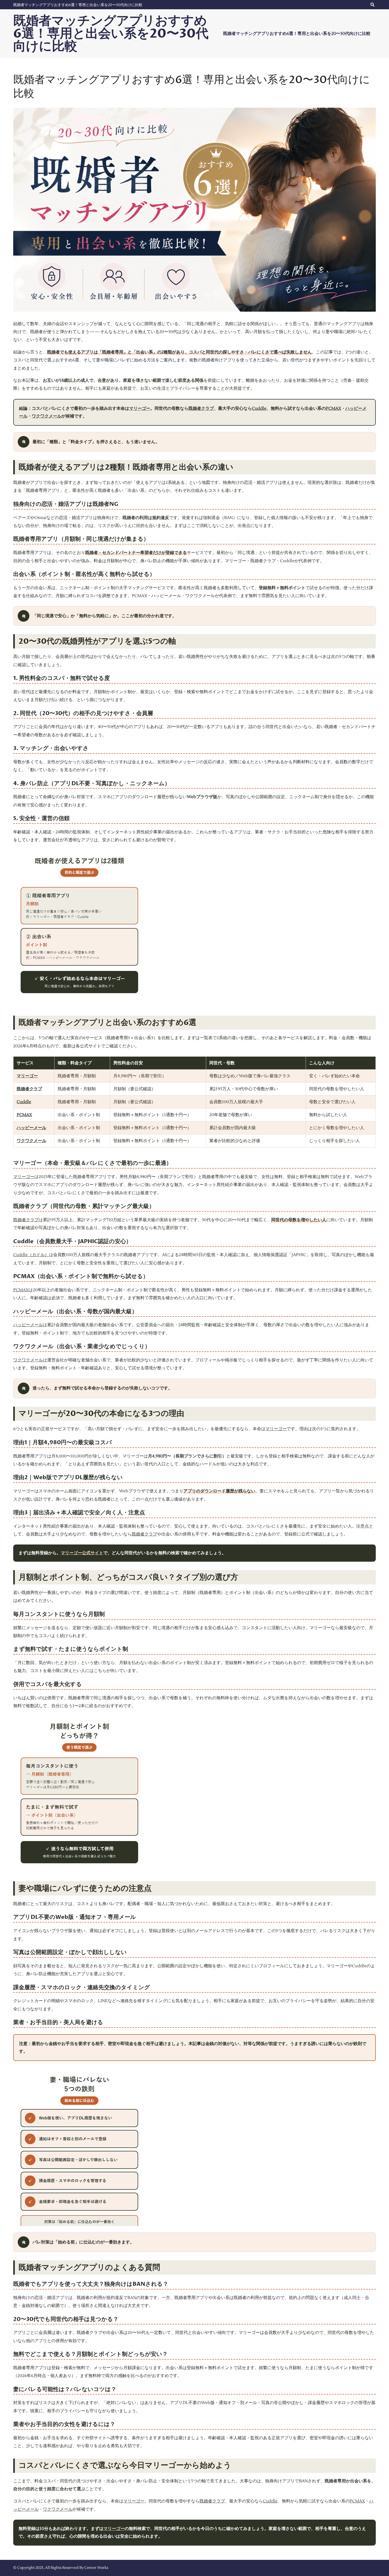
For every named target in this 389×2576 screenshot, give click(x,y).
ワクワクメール (47, 416)
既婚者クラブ (201, 408)
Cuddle (259, 408)
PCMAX (333, 408)
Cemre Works (96, 2568)
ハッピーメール (31, 1128)
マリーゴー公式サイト (82, 1553)
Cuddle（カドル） (31, 1255)
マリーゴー (140, 408)
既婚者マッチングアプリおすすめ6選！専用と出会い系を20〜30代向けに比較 (78, 5)
